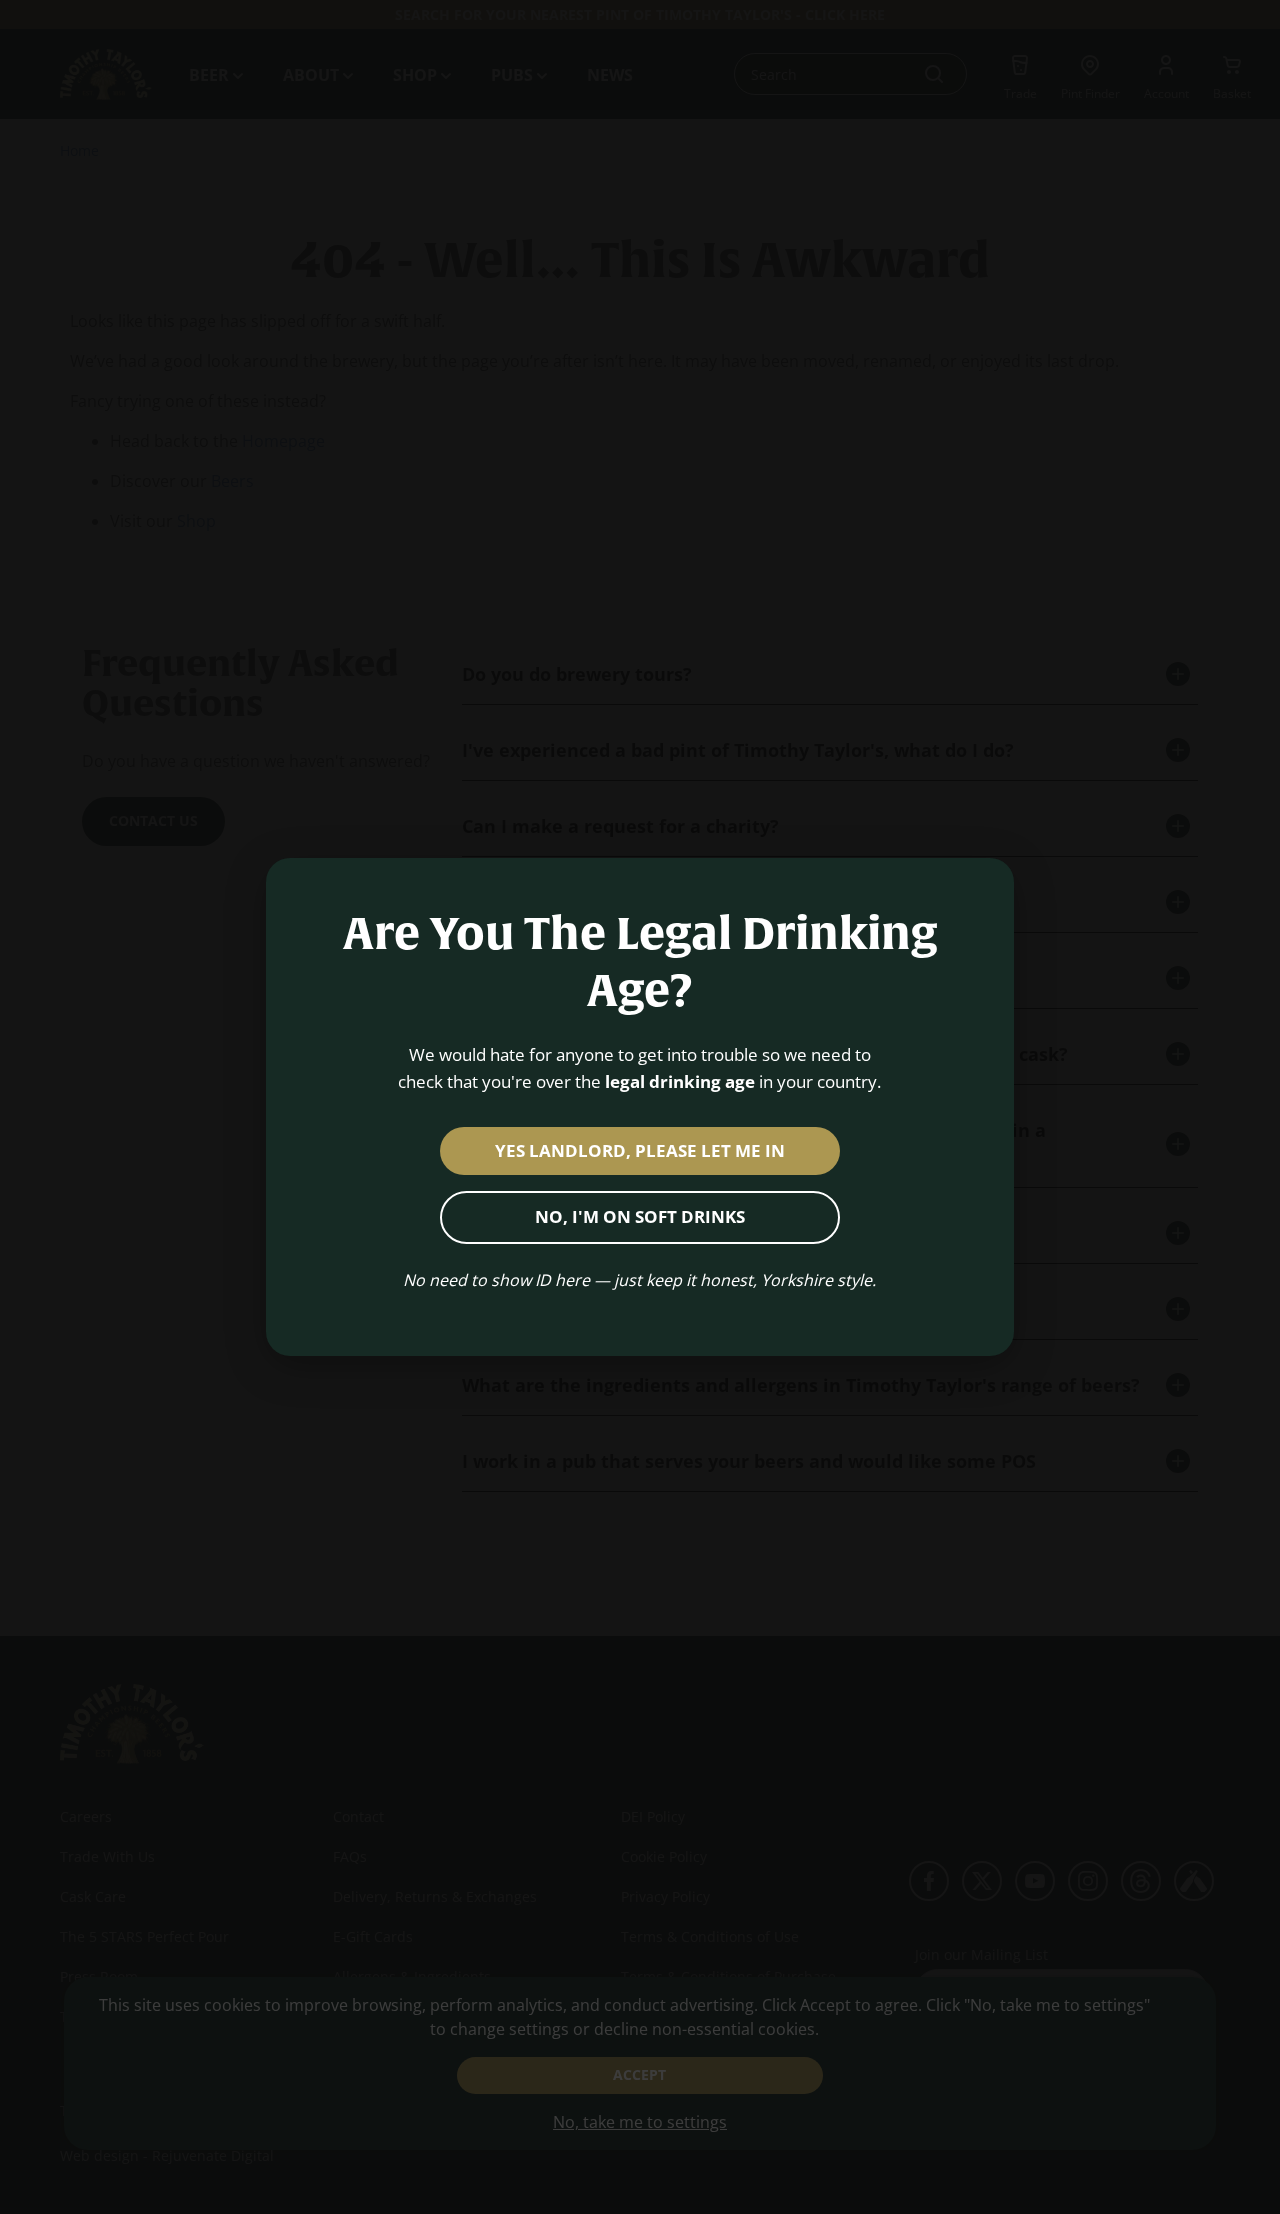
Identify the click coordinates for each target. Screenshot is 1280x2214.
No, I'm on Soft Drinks (640, 1216)
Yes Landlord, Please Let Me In (640, 1150)
